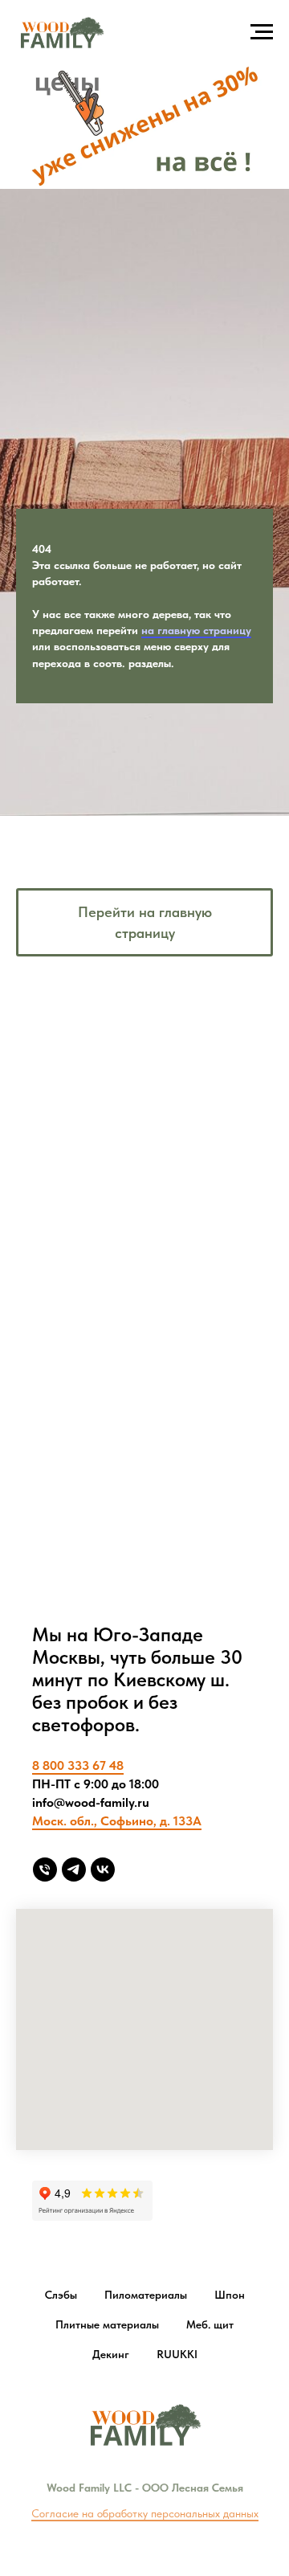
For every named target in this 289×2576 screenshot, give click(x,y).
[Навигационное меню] (262, 32)
